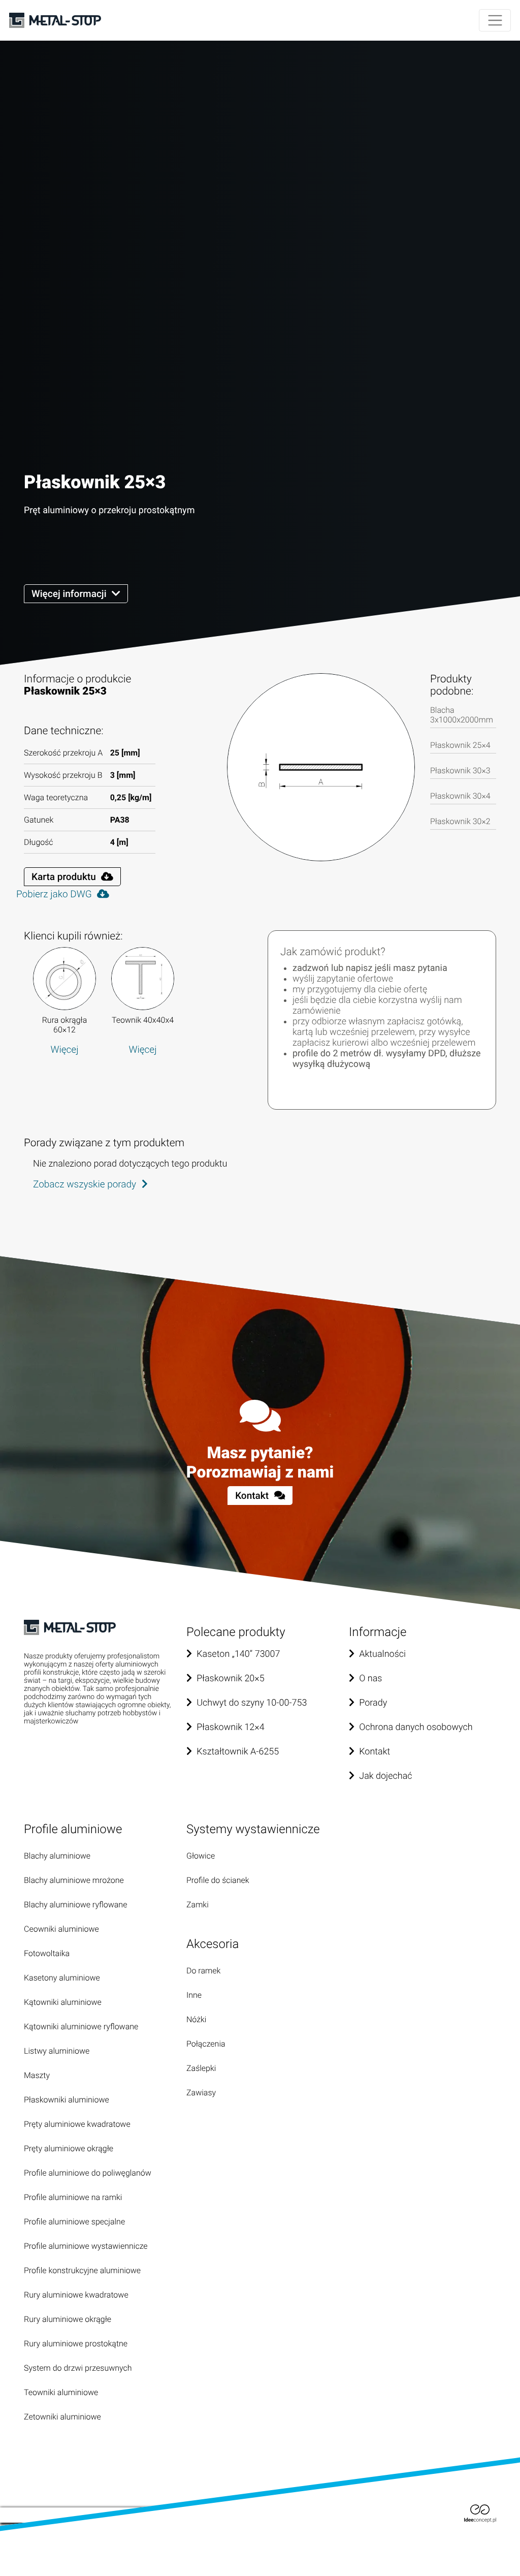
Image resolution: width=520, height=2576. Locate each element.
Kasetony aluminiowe (62, 1978)
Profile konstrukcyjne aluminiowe (82, 2270)
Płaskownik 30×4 (460, 796)
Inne (194, 1995)
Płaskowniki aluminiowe (67, 2100)
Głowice (201, 1856)
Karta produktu (65, 877)
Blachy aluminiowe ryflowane (75, 1905)
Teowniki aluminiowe (61, 2392)
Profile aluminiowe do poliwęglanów (88, 2173)
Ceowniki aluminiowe (61, 1929)
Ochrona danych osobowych (416, 1727)
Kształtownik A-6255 (238, 1752)
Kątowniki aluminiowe (63, 2002)
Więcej (64, 1049)
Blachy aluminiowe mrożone (74, 1880)
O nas (370, 1678)
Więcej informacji (70, 594)
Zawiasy (201, 2093)
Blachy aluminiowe (57, 1856)
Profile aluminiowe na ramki (73, 2197)
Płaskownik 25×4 (460, 745)
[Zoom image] (321, 767)
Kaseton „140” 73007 (238, 1654)
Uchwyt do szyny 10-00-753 (252, 1703)
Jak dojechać (385, 1776)
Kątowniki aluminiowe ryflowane (81, 2027)
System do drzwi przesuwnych (78, 2368)
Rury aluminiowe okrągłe (68, 2319)
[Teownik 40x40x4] (143, 979)
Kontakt (253, 1496)
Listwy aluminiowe (57, 2051)
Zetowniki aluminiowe (62, 2417)
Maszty (37, 2075)
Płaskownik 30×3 (460, 771)
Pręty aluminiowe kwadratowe (77, 2124)
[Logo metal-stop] (55, 21)
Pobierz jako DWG (55, 894)
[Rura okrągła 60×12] (64, 979)
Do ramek (203, 1971)
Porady (373, 1703)
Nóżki (196, 2019)
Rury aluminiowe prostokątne (76, 2344)
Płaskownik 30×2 (460, 821)
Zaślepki (201, 2068)
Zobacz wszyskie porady (86, 1184)
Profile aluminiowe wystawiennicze (86, 2246)
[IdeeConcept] (480, 2513)
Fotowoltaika (47, 1953)
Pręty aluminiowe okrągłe (69, 2148)
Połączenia (206, 2044)
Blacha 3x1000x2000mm (462, 715)
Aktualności (382, 1654)
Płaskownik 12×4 (231, 1727)
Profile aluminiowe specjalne (74, 2222)
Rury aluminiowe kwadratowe (76, 2295)
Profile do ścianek (218, 1880)
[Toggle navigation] (495, 21)
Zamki (198, 1905)
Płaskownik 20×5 (231, 1678)
